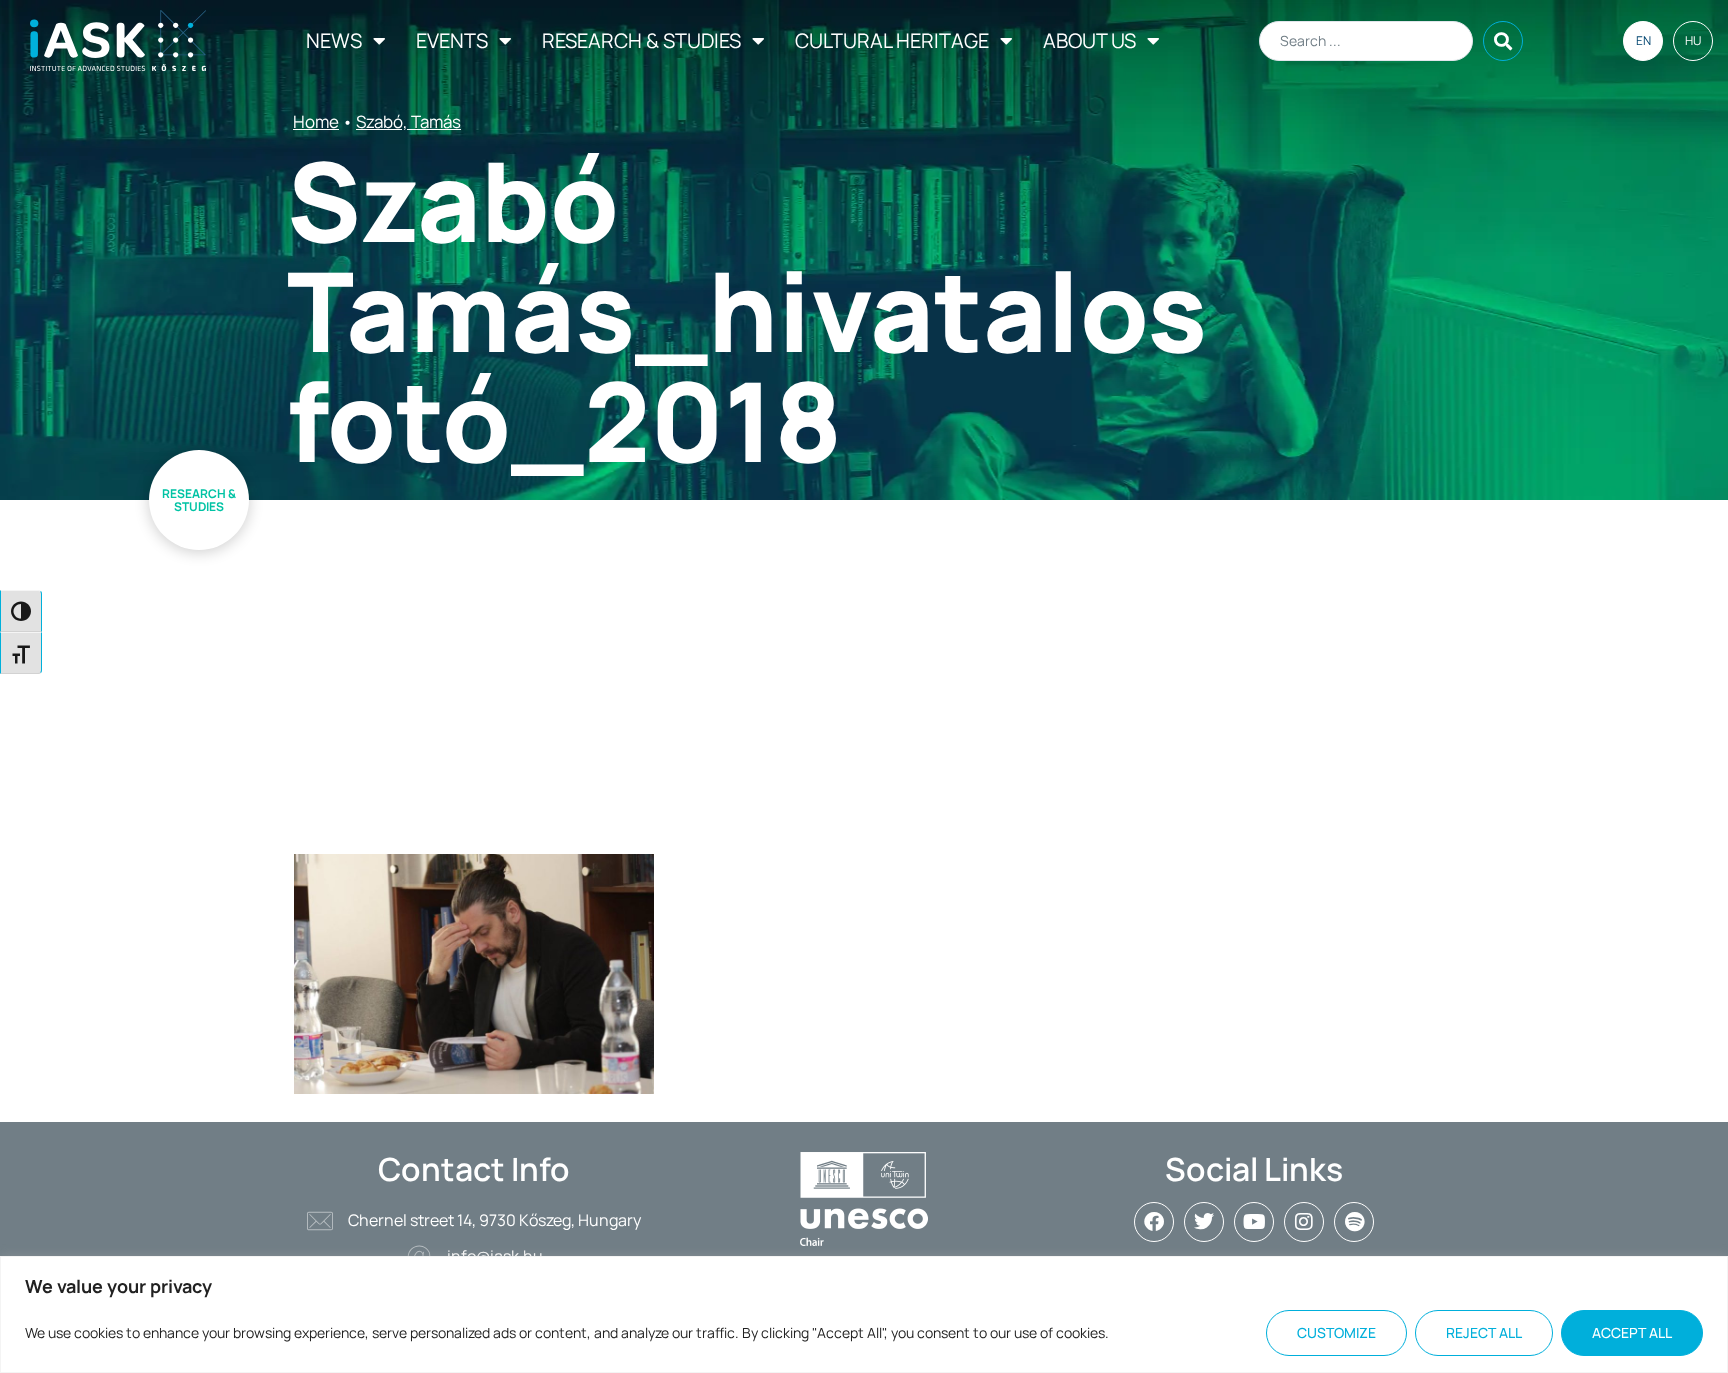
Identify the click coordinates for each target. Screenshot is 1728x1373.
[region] (864, 1314)
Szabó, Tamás (408, 121)
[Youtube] (1254, 1222)
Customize (1336, 1332)
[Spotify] (1354, 1222)
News (334, 40)
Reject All (1484, 1332)
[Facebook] (1154, 1222)
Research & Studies (641, 40)
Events (452, 40)
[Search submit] (1503, 41)
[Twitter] (1204, 1222)
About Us (1089, 40)
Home (316, 121)
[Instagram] (1304, 1222)
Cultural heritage (892, 40)
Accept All (1632, 1332)
